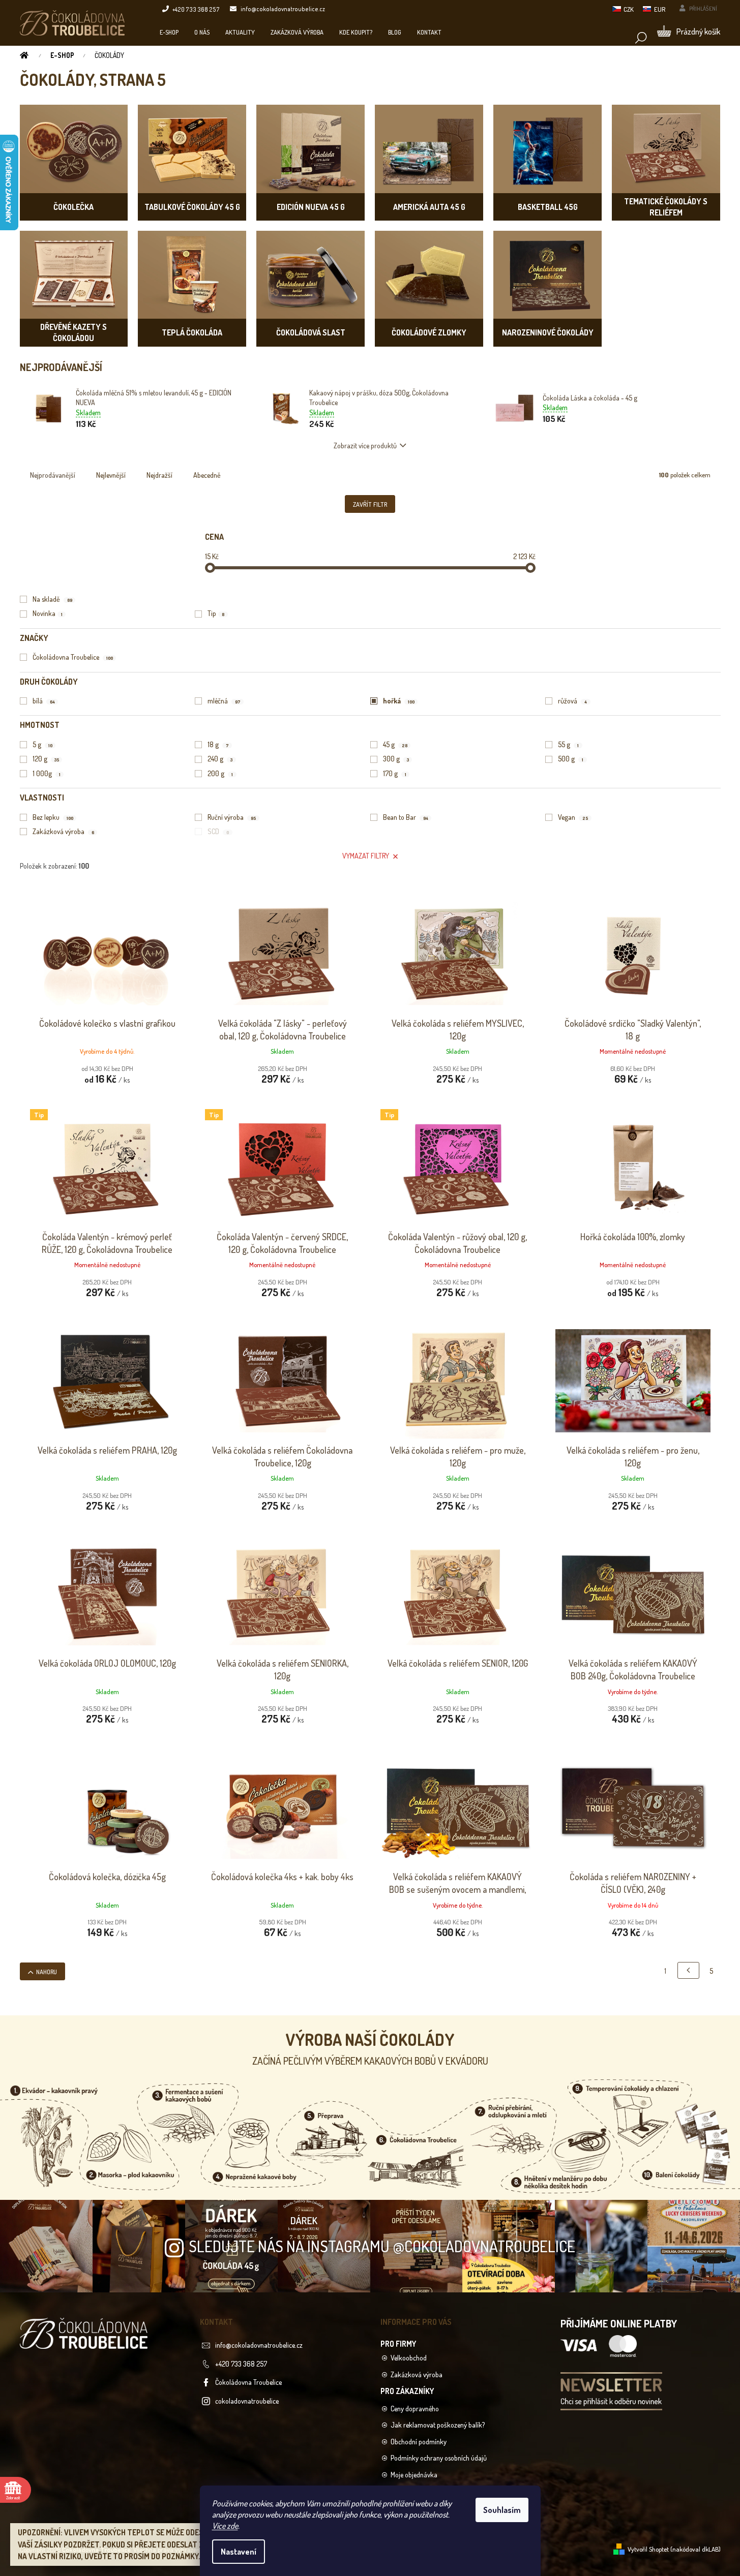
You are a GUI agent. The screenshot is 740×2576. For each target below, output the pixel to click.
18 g (218, 744)
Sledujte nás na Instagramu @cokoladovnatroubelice (382, 2246)
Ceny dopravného (415, 2409)
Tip (216, 613)
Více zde (225, 2526)
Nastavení (239, 2552)
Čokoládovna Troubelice (73, 657)
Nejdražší (159, 475)
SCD (218, 831)
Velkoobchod (409, 2358)
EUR (660, 9)
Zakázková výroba (63, 831)
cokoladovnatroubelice (247, 2401)
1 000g (47, 773)
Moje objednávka (414, 2475)
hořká (399, 701)
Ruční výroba (232, 817)
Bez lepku (53, 817)
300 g (396, 759)
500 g (571, 759)
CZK (629, 9)
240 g (220, 759)
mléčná (224, 701)
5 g (42, 744)
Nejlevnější (111, 475)
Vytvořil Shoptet (648, 2549)
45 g (395, 744)
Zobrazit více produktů (365, 446)
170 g (395, 773)
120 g (46, 759)
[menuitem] (169, 32)
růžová (572, 701)
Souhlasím (502, 2510)
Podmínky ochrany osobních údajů (439, 2458)
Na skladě (52, 599)
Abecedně (207, 475)
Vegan (573, 817)
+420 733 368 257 (241, 2364)
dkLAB (710, 2549)
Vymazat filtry (366, 856)
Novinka (48, 613)
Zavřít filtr (370, 504)
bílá (44, 701)
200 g (220, 773)
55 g (568, 744)
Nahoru (47, 1972)
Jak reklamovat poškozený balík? (438, 2425)
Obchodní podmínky (419, 2442)
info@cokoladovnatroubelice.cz (259, 2345)
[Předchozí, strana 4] (688, 1970)
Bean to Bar (406, 817)
